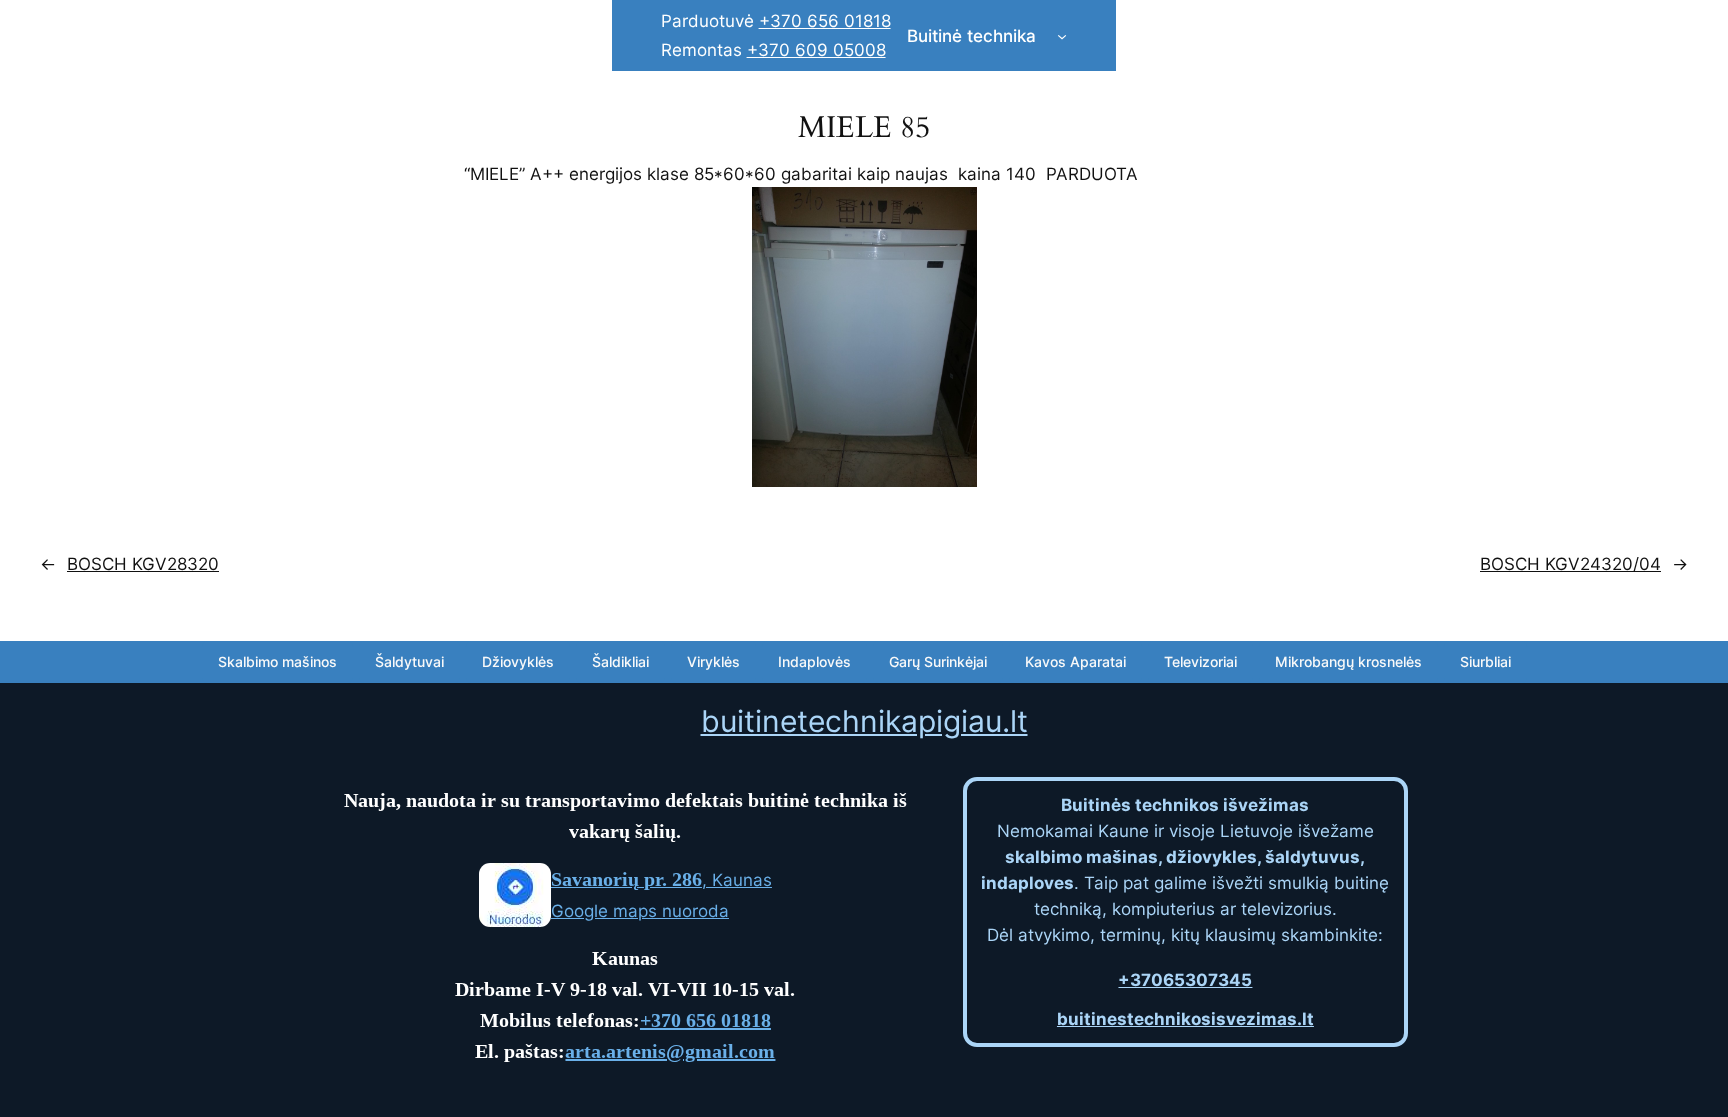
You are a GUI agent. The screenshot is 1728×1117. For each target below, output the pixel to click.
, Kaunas (661, 880)
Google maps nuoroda (640, 911)
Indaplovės (814, 661)
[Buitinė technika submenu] (1062, 36)
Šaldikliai (620, 661)
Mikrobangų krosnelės (1348, 661)
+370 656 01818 (825, 21)
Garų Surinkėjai (938, 661)
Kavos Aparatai (1075, 661)
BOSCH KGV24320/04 (1570, 564)
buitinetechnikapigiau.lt (864, 721)
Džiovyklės (518, 661)
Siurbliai (1485, 661)
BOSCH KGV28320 (143, 564)
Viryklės (713, 661)
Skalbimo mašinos (277, 661)
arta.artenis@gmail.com (670, 1051)
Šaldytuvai (409, 661)
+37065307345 (1185, 980)
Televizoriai (1200, 661)
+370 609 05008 (816, 50)
